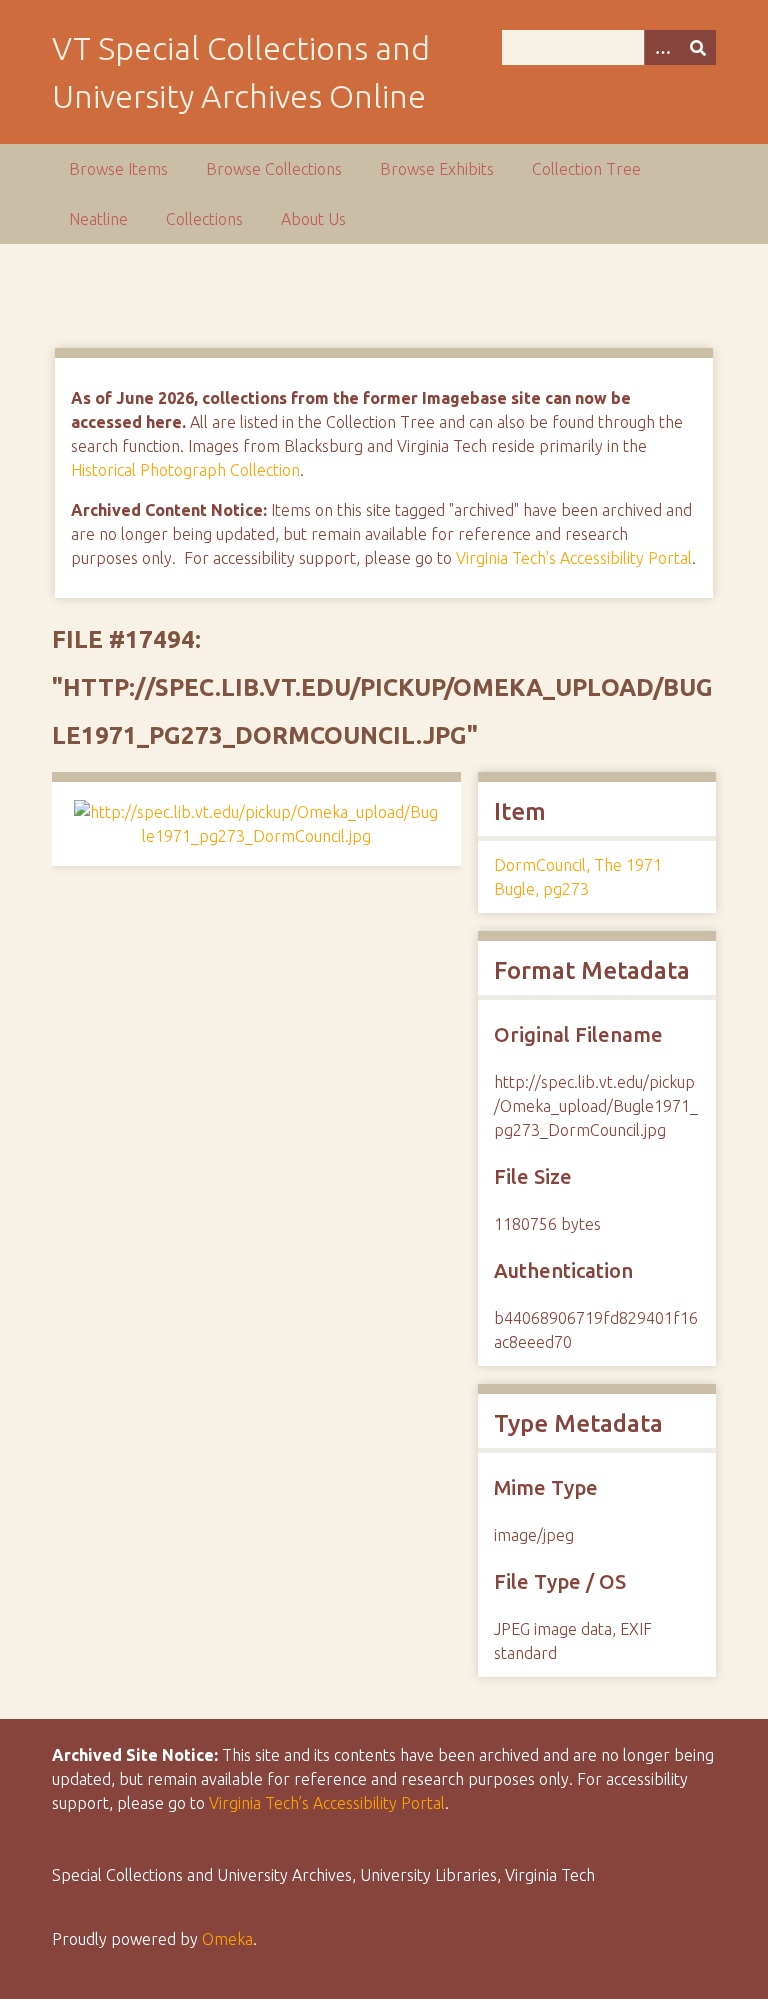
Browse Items (118, 169)
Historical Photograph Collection (185, 470)
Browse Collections (274, 169)
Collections (204, 219)
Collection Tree (586, 169)
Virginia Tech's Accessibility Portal (574, 558)
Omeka (227, 1939)
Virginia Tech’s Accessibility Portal (327, 1803)
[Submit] (698, 47)
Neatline (98, 219)
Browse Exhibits (437, 169)
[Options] (662, 47)
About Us (313, 219)
